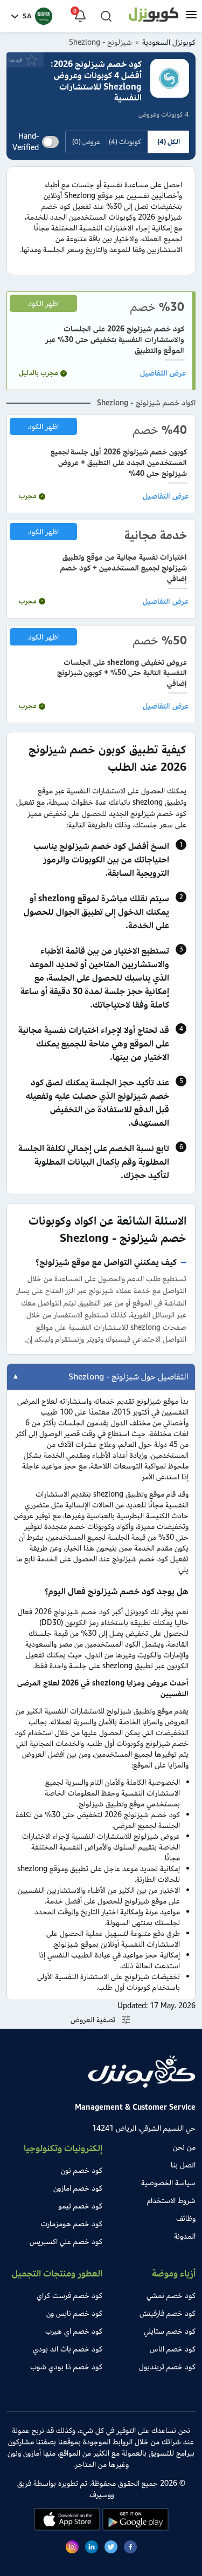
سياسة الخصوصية (168, 2183)
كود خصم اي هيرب (74, 2331)
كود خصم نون (82, 2170)
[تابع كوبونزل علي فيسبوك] (130, 2548)
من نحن (184, 2147)
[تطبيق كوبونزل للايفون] (67, 2528)
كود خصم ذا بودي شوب (66, 2367)
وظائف (186, 2218)
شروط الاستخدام (171, 2201)
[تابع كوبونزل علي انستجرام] (72, 2548)
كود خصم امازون (78, 2188)
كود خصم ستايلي (170, 2331)
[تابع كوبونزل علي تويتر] (111, 2548)
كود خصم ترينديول (167, 2367)
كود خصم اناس (173, 2349)
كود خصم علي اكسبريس (66, 2242)
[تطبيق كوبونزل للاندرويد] (134, 2528)
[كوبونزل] (154, 16)
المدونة (185, 2236)
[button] (191, 16)
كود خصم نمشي (171, 2296)
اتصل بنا (183, 2165)
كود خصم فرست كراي (69, 2296)
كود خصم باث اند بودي (68, 2349)
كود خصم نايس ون (74, 2313)
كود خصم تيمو (80, 2206)
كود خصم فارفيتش (168, 2313)
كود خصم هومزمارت (72, 2224)
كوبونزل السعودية (169, 42)
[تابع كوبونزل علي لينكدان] (92, 2548)
